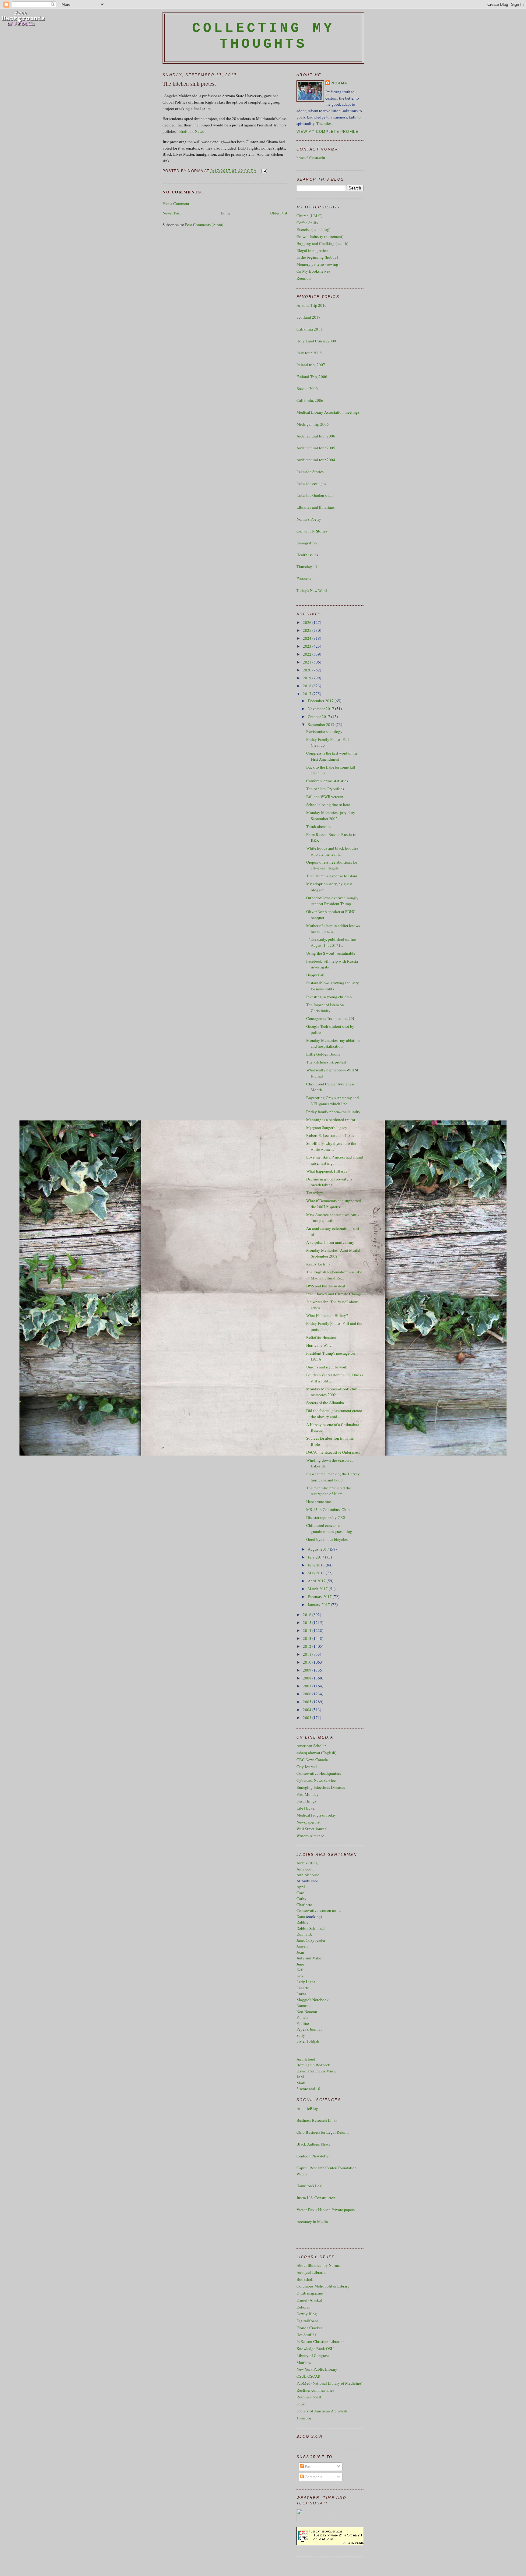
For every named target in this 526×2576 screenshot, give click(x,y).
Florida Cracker (309, 2328)
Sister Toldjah (308, 2041)
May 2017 (317, 1573)
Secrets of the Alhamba (325, 1403)
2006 (308, 1694)
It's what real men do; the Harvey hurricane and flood (333, 1477)
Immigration (307, 543)
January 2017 (319, 1605)
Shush (302, 2404)
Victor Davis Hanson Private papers (326, 2210)
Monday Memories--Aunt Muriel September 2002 (333, 1253)
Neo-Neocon (307, 2012)
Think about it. (319, 826)
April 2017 (317, 1581)
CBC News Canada (312, 1760)
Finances (304, 579)
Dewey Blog (307, 2314)
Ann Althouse (308, 1875)
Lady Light (306, 1982)
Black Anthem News (313, 2144)
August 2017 (319, 1549)
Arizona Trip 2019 (312, 305)
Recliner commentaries (315, 2390)
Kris (300, 1976)
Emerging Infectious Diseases (321, 1787)
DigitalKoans (307, 2321)
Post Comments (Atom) (204, 225)
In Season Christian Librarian (321, 2341)
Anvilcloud (306, 2059)
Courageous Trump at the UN (330, 1018)
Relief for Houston (321, 1337)
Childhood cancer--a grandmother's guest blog (329, 1528)
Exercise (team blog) (313, 229)
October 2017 (319, 717)
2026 (308, 622)
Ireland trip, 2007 (311, 365)
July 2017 (316, 1557)
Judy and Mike (309, 1958)
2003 (308, 1718)
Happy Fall (315, 975)
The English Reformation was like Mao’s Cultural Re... (334, 1275)
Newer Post (172, 213)
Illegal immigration (312, 250)
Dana (301, 1916)
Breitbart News (191, 131)
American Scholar (311, 1746)
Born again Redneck (313, 2065)
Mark (301, 2083)
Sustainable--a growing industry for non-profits (333, 986)
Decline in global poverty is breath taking (329, 1182)
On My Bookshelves (313, 271)
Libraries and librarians (316, 507)
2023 (308, 646)
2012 (308, 1646)
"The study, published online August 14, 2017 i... (331, 942)
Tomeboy (304, 2418)
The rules (324, 123)
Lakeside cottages (311, 483)
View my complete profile (328, 132)
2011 (308, 1654)
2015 (308, 1622)
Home (226, 213)
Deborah (303, 2307)
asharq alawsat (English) (316, 1753)
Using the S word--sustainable (331, 953)
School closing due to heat (328, 805)
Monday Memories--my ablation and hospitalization (333, 1043)
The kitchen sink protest (189, 83)
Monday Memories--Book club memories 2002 (332, 1392)
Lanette (303, 1988)
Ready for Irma (318, 1264)
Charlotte (304, 1905)
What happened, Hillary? (327, 1171)
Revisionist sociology (324, 731)
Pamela (302, 2017)
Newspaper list (309, 1822)
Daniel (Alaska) (309, 2300)
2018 (308, 686)
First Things (306, 1801)
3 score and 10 (308, 2089)
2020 (308, 670)
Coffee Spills (307, 223)
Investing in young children (329, 997)
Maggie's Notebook (313, 2000)
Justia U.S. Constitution (316, 2198)
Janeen (302, 1946)
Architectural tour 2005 (316, 448)
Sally (301, 2035)
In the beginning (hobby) (317, 257)
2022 (308, 654)
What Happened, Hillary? (327, 1315)
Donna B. (304, 1934)
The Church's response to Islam (332, 876)
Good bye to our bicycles (327, 1539)
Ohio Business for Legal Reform (323, 2132)
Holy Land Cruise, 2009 (316, 341)
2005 (308, 1702)
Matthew (304, 2362)
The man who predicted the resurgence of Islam (329, 1491)
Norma (339, 83)
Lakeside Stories (310, 472)
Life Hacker (306, 1808)
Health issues (307, 555)
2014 (308, 1630)
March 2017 (318, 1589)
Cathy (302, 1898)
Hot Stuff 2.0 (307, 2335)
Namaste (303, 2005)
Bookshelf (305, 2279)
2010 (308, 1662)
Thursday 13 (307, 567)
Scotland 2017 (309, 317)
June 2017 (317, 1565)
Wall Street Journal (312, 1829)
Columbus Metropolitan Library (323, 2286)
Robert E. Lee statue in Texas (330, 1135)
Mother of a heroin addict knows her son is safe (333, 929)
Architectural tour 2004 (316, 460)
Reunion (304, 278)
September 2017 (322, 724)
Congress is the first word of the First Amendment (332, 756)
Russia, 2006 (307, 388)
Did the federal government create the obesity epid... (334, 1414)
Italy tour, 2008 (309, 353)
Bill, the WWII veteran (325, 797)
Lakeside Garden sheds (315, 495)
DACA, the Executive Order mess (333, 1452)
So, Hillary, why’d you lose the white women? (331, 1146)
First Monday (308, 1794)
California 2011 (309, 329)
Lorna (301, 1994)
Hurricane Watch (320, 1345)
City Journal (307, 1767)
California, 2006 (310, 400)
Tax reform (315, 1193)
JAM (300, 2077)
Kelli (301, 1970)
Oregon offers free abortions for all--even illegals (332, 865)
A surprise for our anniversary (330, 1242)
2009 (308, 1670)
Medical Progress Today (316, 1815)
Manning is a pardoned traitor (331, 1120)
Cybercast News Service (316, 1780)
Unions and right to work (327, 1367)
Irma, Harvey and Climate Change (334, 1294)
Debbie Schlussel (311, 1928)
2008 (308, 1678)
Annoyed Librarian (312, 2272)
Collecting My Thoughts (263, 36)
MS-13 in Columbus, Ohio (328, 1509)
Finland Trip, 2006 (312, 377)
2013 (308, 1638)
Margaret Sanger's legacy (327, 1127)
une (301, 1964)
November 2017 (321, 709)
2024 (308, 638)
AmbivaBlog (307, 1863)
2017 (308, 694)
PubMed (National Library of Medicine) (329, 2383)
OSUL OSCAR (309, 2376)
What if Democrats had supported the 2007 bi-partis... (334, 1204)
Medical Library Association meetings (328, 412)
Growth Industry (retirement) (320, 236)
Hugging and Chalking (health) (322, 243)
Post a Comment (176, 203)
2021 (308, 662)
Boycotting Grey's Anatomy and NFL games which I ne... (333, 1101)
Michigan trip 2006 (313, 424)
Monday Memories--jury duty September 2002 (331, 816)
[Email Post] (263, 171)
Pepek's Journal (309, 2029)
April (301, 1887)
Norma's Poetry (309, 519)
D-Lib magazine (310, 2293)
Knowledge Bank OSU (315, 2348)
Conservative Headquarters (319, 1773)
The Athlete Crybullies (325, 789)
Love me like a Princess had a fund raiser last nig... (335, 1160)
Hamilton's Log (309, 2186)
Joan (300, 1952)
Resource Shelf (309, 2397)
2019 (308, 678)
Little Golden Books (323, 1054)
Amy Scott (305, 1869)
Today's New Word (312, 590)
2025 (308, 630)
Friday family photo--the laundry (333, 1112)
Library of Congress (313, 2355)
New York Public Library (317, 2369)
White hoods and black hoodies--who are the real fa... (333, 851)
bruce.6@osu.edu (311, 157)
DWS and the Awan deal (326, 1286)
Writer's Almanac (310, 1836)
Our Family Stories (312, 531)
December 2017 (321, 701)
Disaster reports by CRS (326, 1517)
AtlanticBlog (307, 2108)
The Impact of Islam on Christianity (325, 1008)
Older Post (279, 213)
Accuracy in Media (312, 2221)
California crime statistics (327, 781)
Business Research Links (317, 2120)
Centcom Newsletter (313, 2156)
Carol (301, 1893)
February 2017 (320, 1597)
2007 (308, 1686)
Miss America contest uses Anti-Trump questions (333, 1218)
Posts (309, 2466)
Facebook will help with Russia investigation (332, 964)
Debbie (302, 1922)
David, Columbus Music (317, 2071)
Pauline (303, 2023)
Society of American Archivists (322, 2411)
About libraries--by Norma (318, 2265)
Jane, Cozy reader (311, 1940)
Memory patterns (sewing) (318, 264)
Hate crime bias (319, 1502)
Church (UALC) (309, 216)
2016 (308, 1615)
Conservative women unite (319, 1910)
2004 (308, 1710)
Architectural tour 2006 (316, 436)
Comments (313, 2477)
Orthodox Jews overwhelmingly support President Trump (332, 901)
